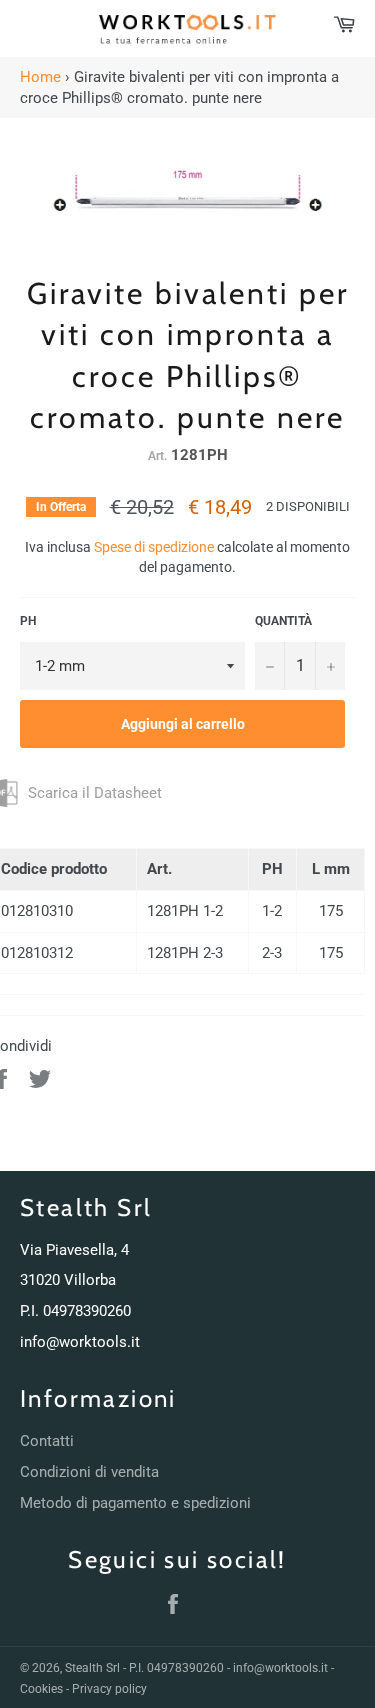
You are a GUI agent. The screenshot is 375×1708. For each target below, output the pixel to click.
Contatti (47, 1441)
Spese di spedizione (154, 547)
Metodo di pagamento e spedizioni (135, 1503)
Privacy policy (109, 1689)
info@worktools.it (80, 1342)
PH (28, 621)
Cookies (41, 1689)
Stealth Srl (92, 1668)
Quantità (283, 621)
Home (40, 77)
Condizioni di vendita (89, 1472)
